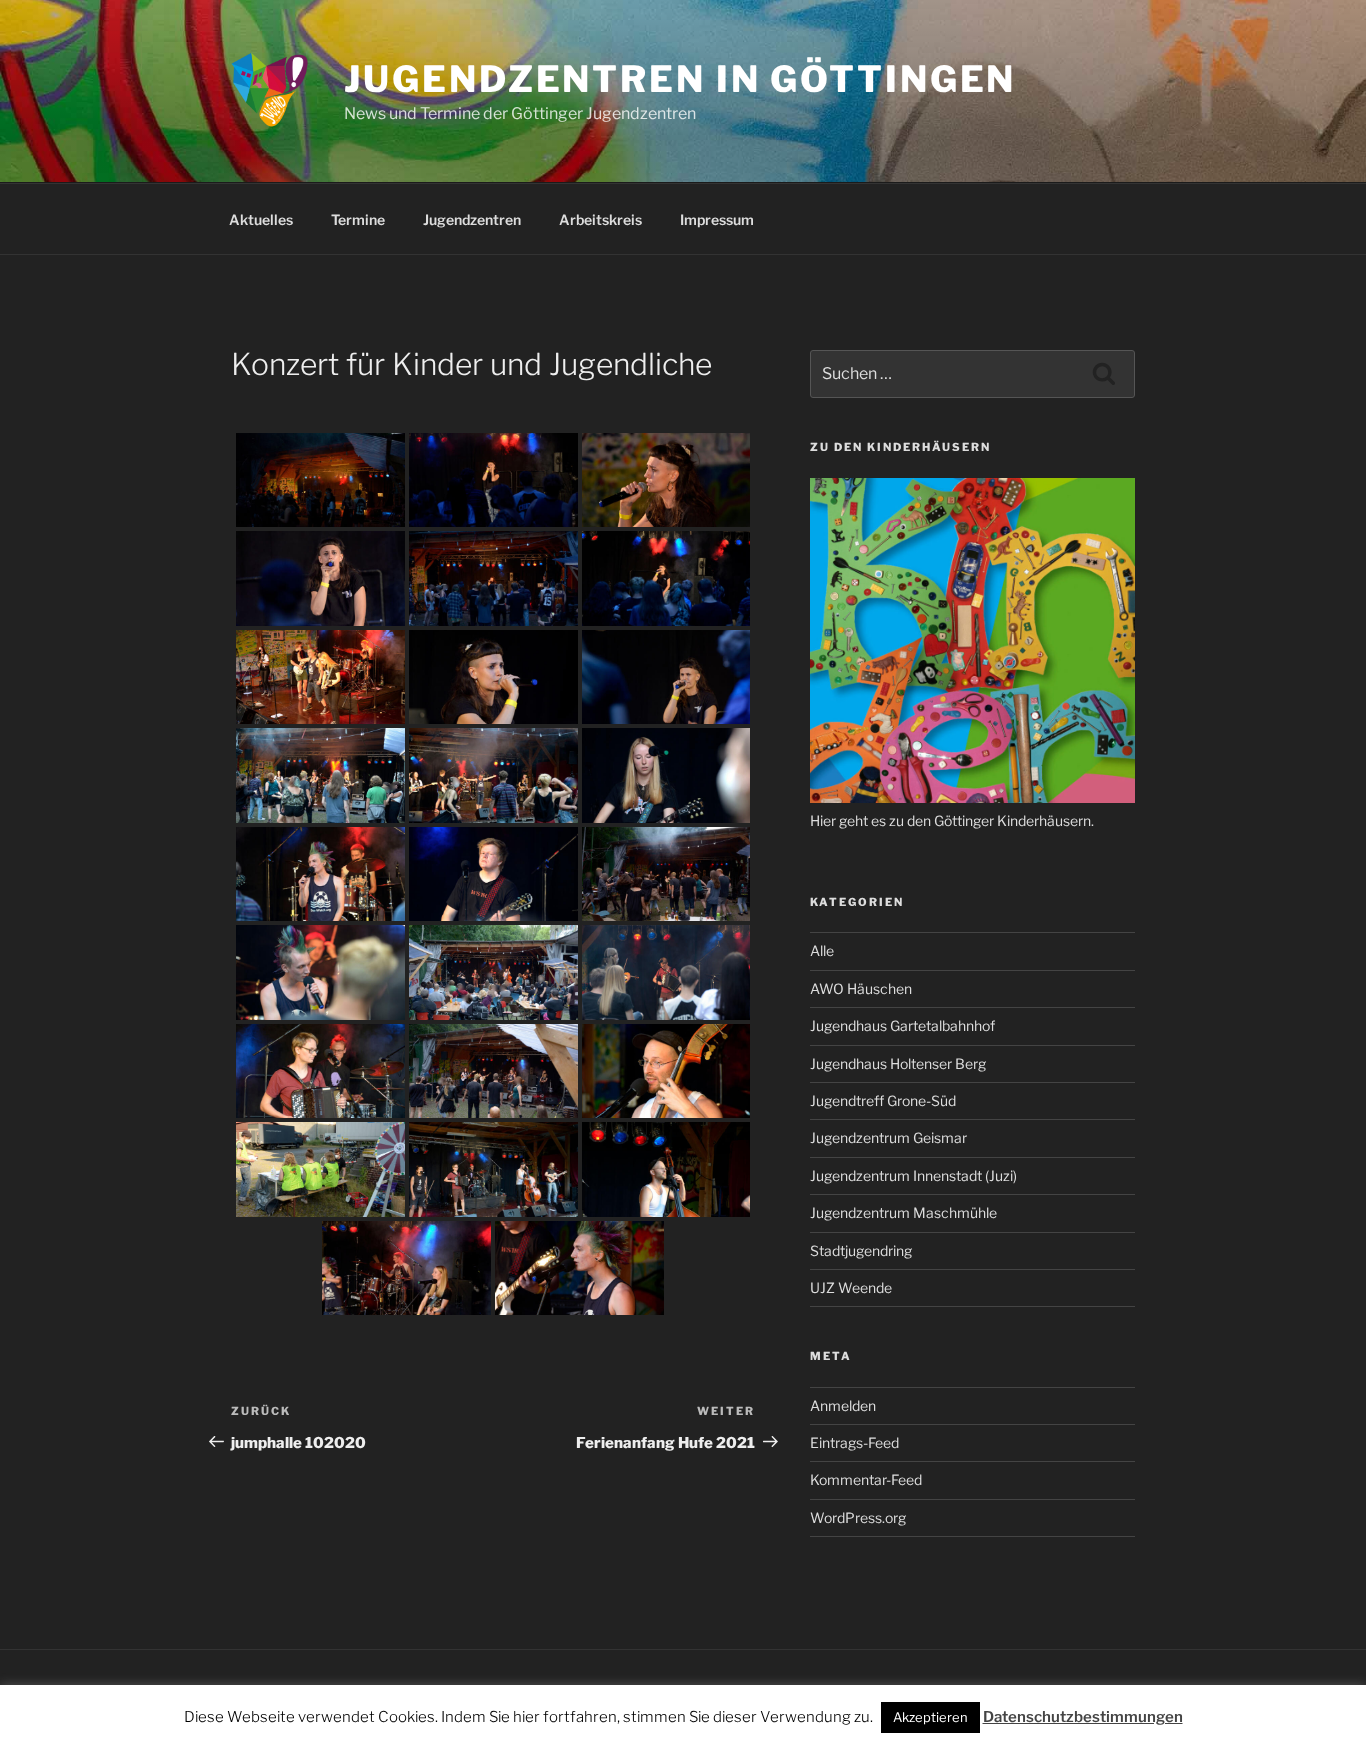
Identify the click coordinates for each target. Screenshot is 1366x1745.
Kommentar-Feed (866, 1479)
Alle (822, 950)
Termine (358, 219)
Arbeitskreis (600, 219)
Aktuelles (261, 219)
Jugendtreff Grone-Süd (883, 1100)
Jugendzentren (472, 219)
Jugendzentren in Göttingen (680, 79)
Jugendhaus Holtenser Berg (898, 1063)
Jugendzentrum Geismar (888, 1137)
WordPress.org (858, 1517)
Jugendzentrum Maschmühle (903, 1212)
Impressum (717, 219)
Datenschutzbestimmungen (1083, 1717)
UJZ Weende (851, 1287)
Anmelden (843, 1405)
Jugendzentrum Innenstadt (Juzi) (913, 1175)
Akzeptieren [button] (930, 1717)
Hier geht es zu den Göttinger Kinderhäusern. (952, 820)
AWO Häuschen (861, 988)
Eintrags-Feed (854, 1442)
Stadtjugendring (861, 1250)
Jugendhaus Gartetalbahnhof (902, 1025)
